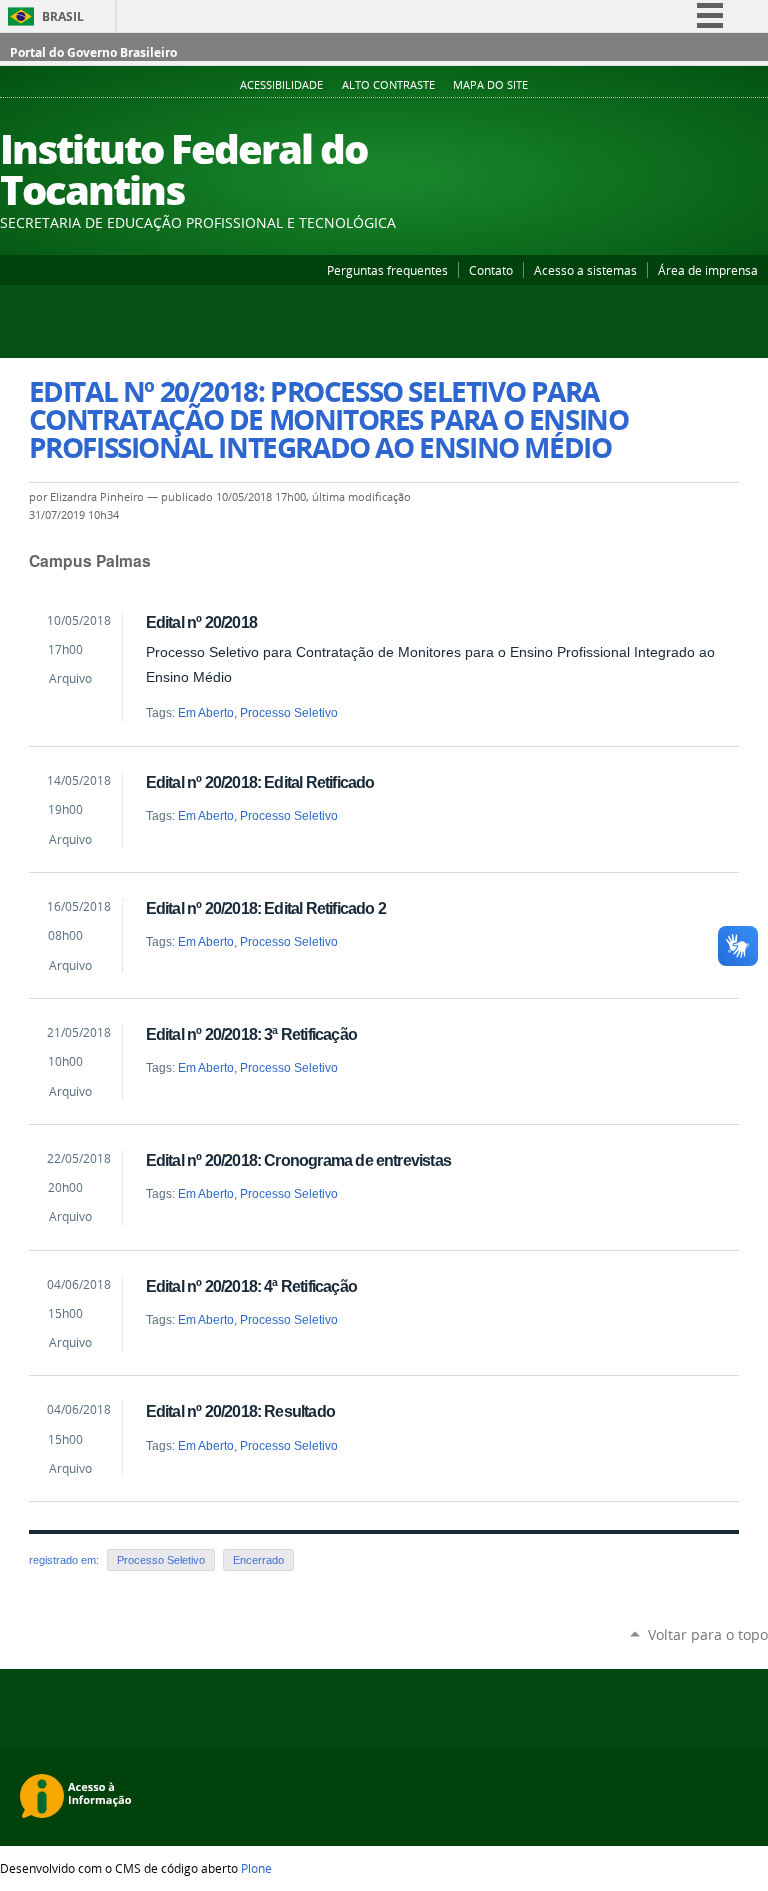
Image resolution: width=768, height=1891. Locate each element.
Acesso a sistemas (585, 270)
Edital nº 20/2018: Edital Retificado (260, 782)
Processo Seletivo (289, 713)
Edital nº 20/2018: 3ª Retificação (251, 1034)
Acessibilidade (281, 85)
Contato (491, 270)
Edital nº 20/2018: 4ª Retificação (251, 1286)
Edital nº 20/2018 (201, 622)
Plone (256, 1868)
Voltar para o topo (708, 1634)
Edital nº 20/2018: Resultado (240, 1411)
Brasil (63, 16)
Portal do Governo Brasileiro (93, 52)
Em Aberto (206, 713)
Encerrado (258, 1560)
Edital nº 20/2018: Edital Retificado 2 (266, 908)
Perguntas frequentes (387, 270)
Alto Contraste (388, 85)
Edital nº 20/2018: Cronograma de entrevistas (298, 1160)
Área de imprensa (708, 270)
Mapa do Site (490, 85)
